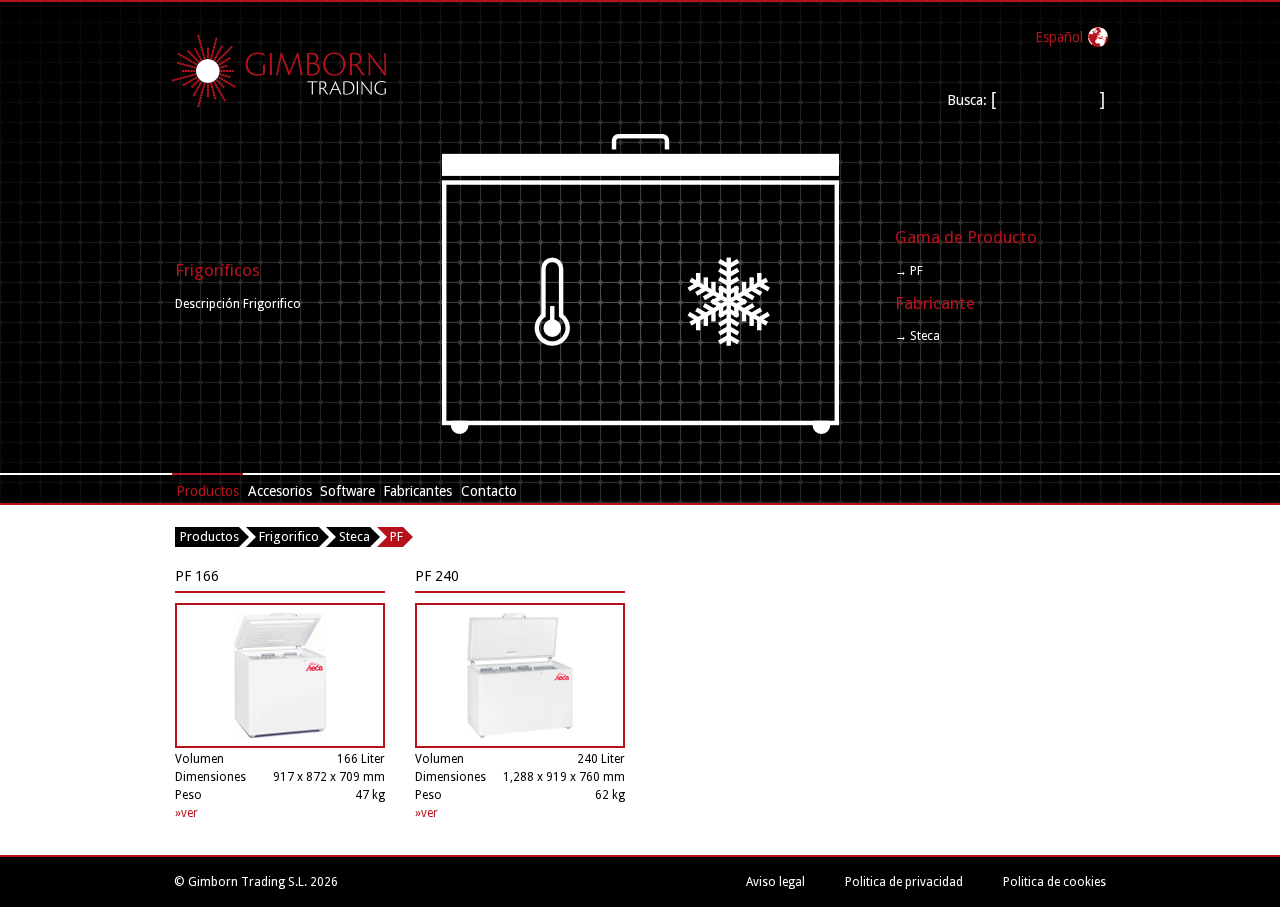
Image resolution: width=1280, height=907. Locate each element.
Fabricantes (417, 491)
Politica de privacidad (904, 882)
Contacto (489, 491)
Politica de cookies (1054, 882)
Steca (354, 536)
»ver (186, 813)
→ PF (909, 271)
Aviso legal (775, 882)
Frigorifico (289, 536)
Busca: (967, 100)
